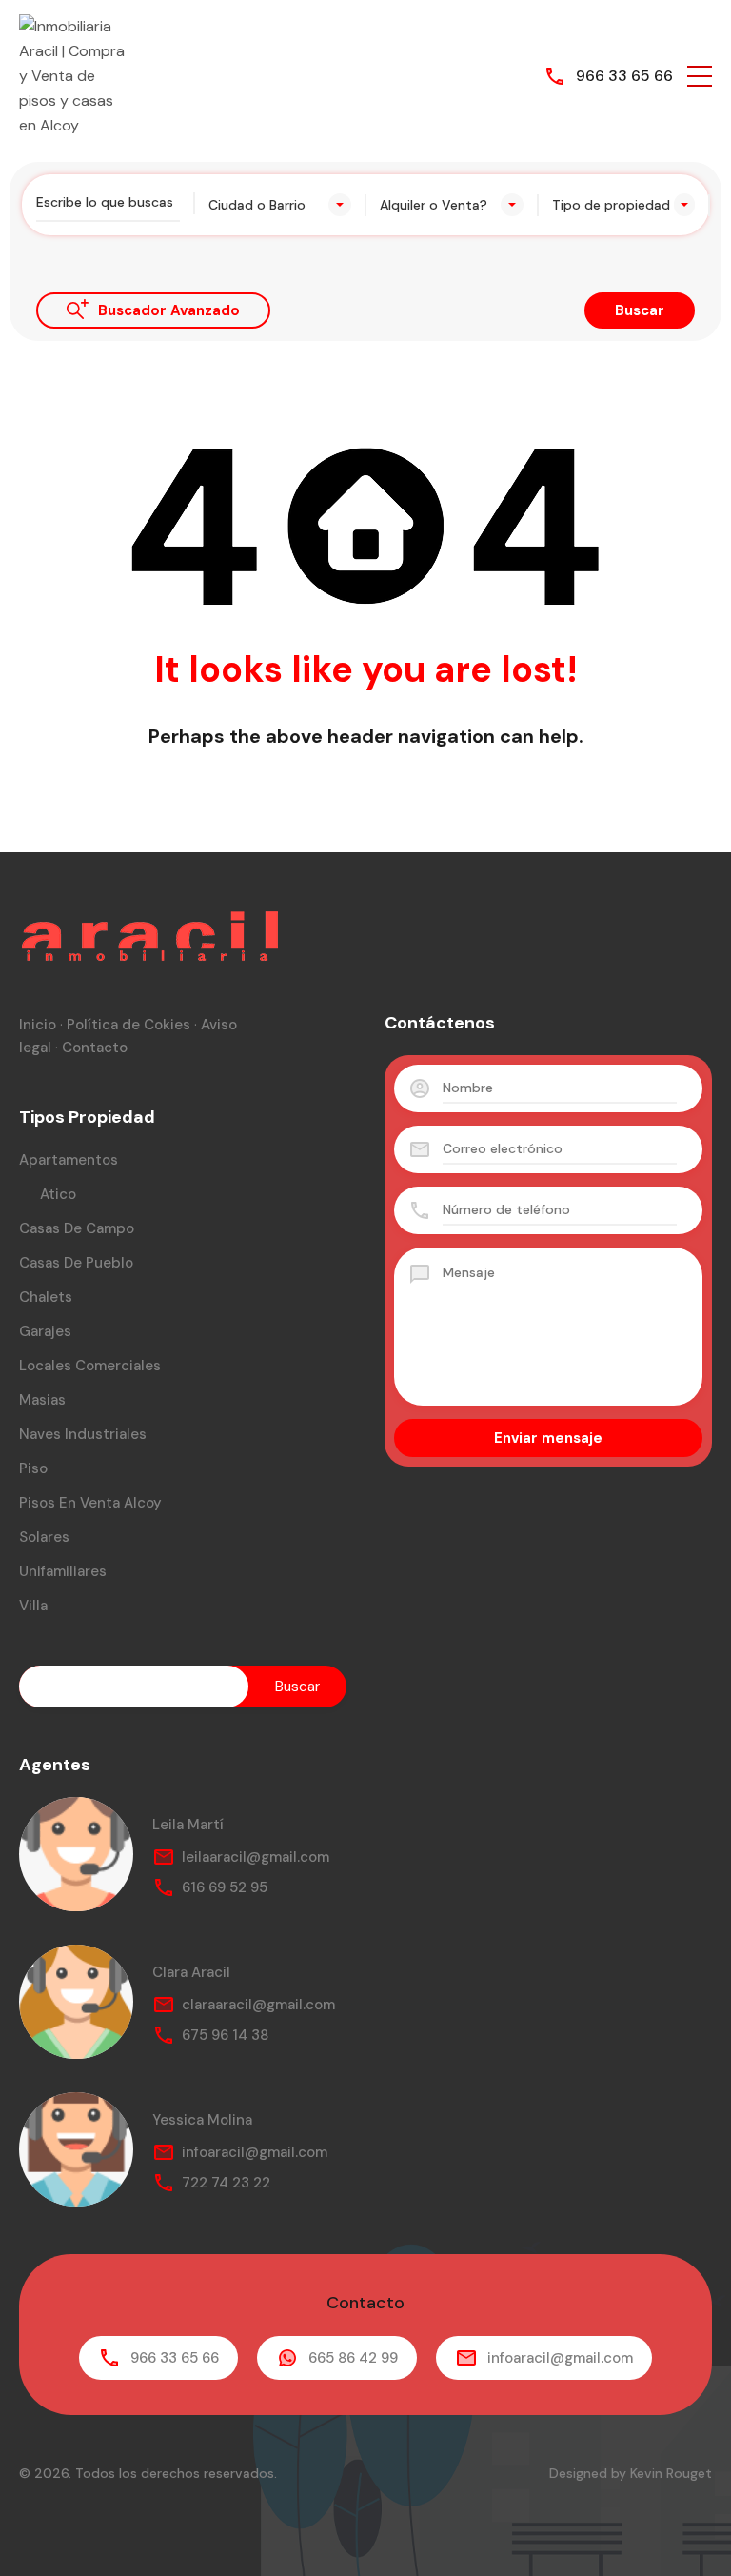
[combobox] (280, 205)
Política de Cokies (128, 1025)
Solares (44, 1537)
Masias (42, 1400)
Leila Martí (188, 1825)
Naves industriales (83, 1434)
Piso (33, 1468)
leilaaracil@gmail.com (256, 1857)
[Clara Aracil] (76, 2002)
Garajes (45, 1331)
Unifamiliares (63, 1571)
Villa (33, 1606)
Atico (58, 1194)
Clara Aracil (191, 1972)
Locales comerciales (90, 1366)
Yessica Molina (202, 2120)
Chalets (46, 1297)
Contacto (95, 1048)
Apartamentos (69, 1160)
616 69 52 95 (225, 1887)
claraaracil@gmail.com (258, 2005)
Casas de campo (77, 1228)
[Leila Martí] (76, 1854)
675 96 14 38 (225, 2035)
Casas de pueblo (76, 1263)
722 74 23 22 (226, 2183)
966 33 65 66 (624, 76)
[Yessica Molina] (76, 2149)
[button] (700, 76)
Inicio (38, 1025)
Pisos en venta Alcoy (90, 1503)
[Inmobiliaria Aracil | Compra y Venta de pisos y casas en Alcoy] (76, 75)
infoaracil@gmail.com (255, 2152)
